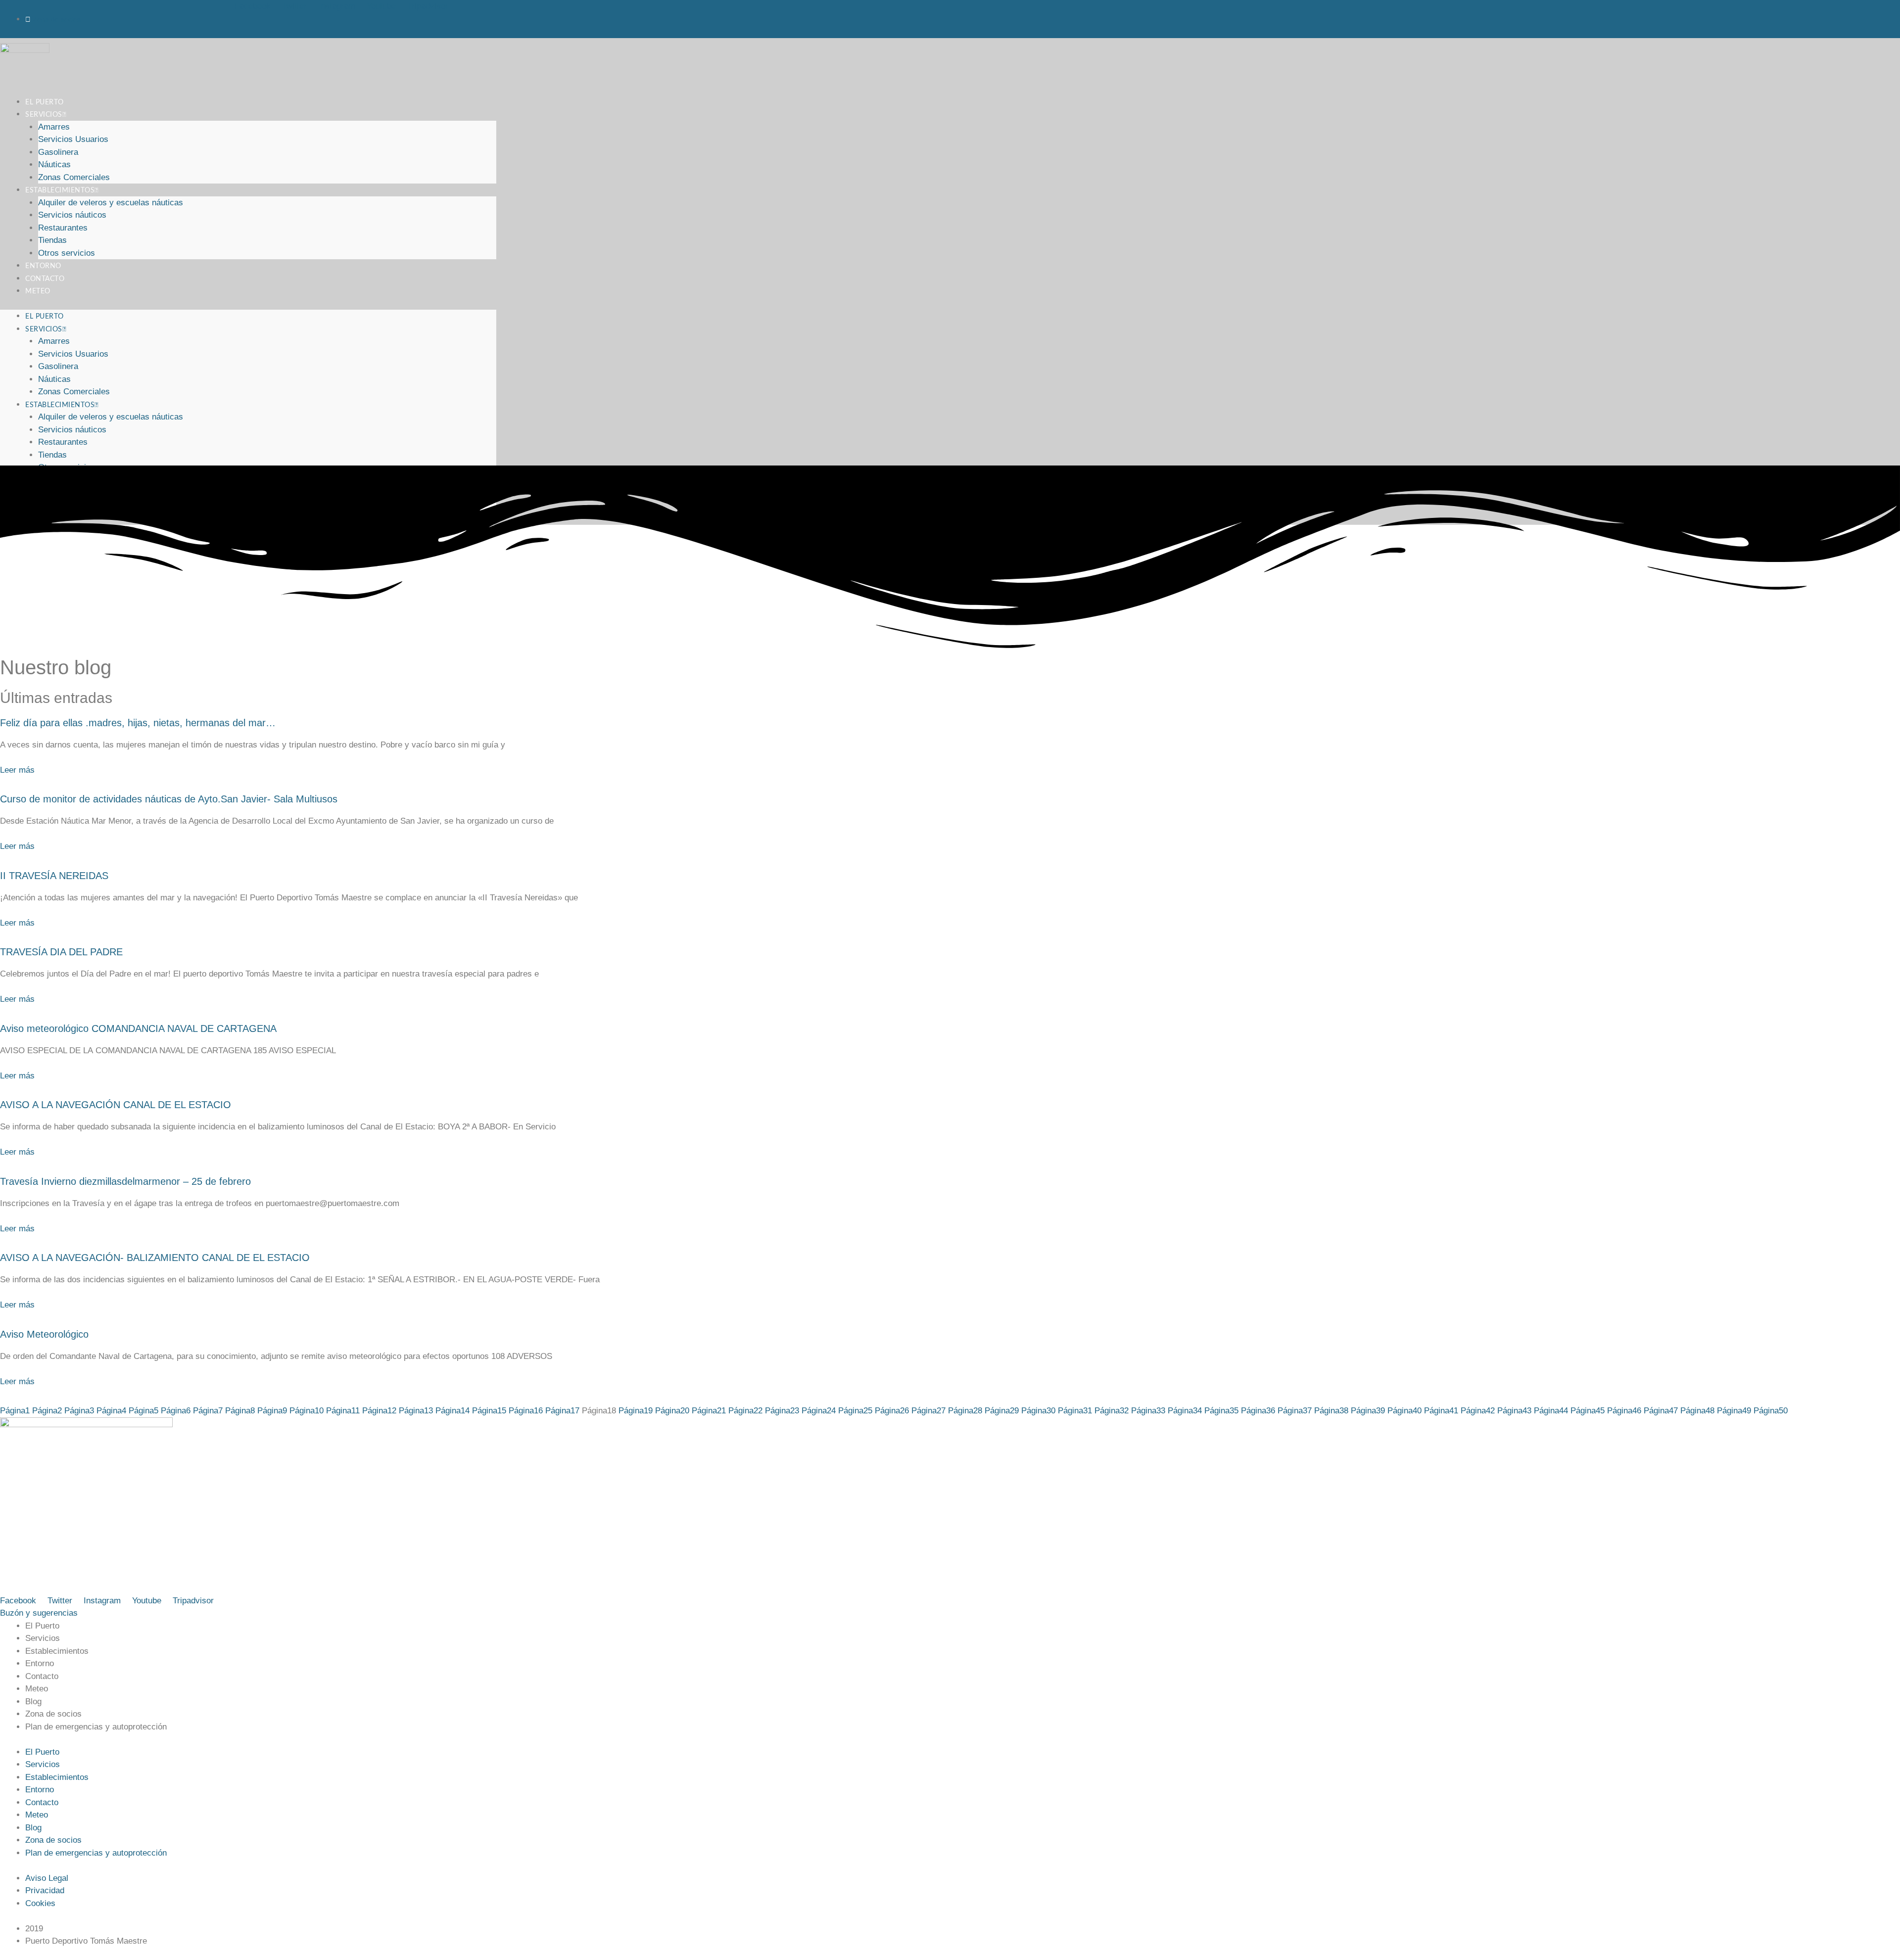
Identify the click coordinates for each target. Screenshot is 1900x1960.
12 (379, 1411)
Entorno (40, 1663)
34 (1185, 1411)
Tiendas (52, 240)
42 (1478, 1411)
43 (1514, 1411)
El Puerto (45, 317)
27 (928, 1411)
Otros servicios (67, 253)
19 (636, 1411)
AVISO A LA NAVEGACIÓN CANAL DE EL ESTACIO (116, 1105)
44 (1551, 1411)
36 (1258, 1411)
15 (489, 1411)
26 (892, 1411)
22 (745, 1411)
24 (819, 1411)
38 (1331, 1411)
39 (1368, 1411)
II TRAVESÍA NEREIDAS (54, 876)
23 (782, 1411)
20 (672, 1411)
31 (1075, 1411)
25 (855, 1411)
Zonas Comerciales (74, 392)
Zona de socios (53, 1714)
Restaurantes (63, 228)
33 (1148, 1411)
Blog (33, 1702)
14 (452, 1411)
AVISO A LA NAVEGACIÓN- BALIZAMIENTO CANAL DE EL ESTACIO (155, 1258)
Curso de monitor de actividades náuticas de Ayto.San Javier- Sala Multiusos (169, 799)
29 (1002, 1411)
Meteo (38, 291)
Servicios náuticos (72, 215)
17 (562, 1411)
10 (307, 1411)
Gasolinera (58, 152)
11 (343, 1411)
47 (1661, 1411)
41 (1441, 1411)
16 (526, 1411)
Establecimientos (60, 190)
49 (1734, 1411)
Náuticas (54, 164)
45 (1588, 1411)
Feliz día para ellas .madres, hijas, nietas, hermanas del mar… (138, 723)
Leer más (17, 770)
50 (1771, 1411)
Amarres (54, 127)
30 (1038, 1411)
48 (1697, 1411)
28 (965, 1411)
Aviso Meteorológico (44, 1334)
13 (416, 1411)
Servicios (44, 115)
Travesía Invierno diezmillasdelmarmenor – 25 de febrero (125, 1181)
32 (1112, 1411)
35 (1221, 1411)
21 (709, 1411)
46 (1624, 1411)
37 (1295, 1411)
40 (1404, 1411)
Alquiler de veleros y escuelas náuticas (111, 203)
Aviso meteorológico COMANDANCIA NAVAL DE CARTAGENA (138, 1028)
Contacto (42, 1676)
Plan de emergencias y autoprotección (96, 1727)
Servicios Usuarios (73, 139)
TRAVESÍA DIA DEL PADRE (61, 952)
